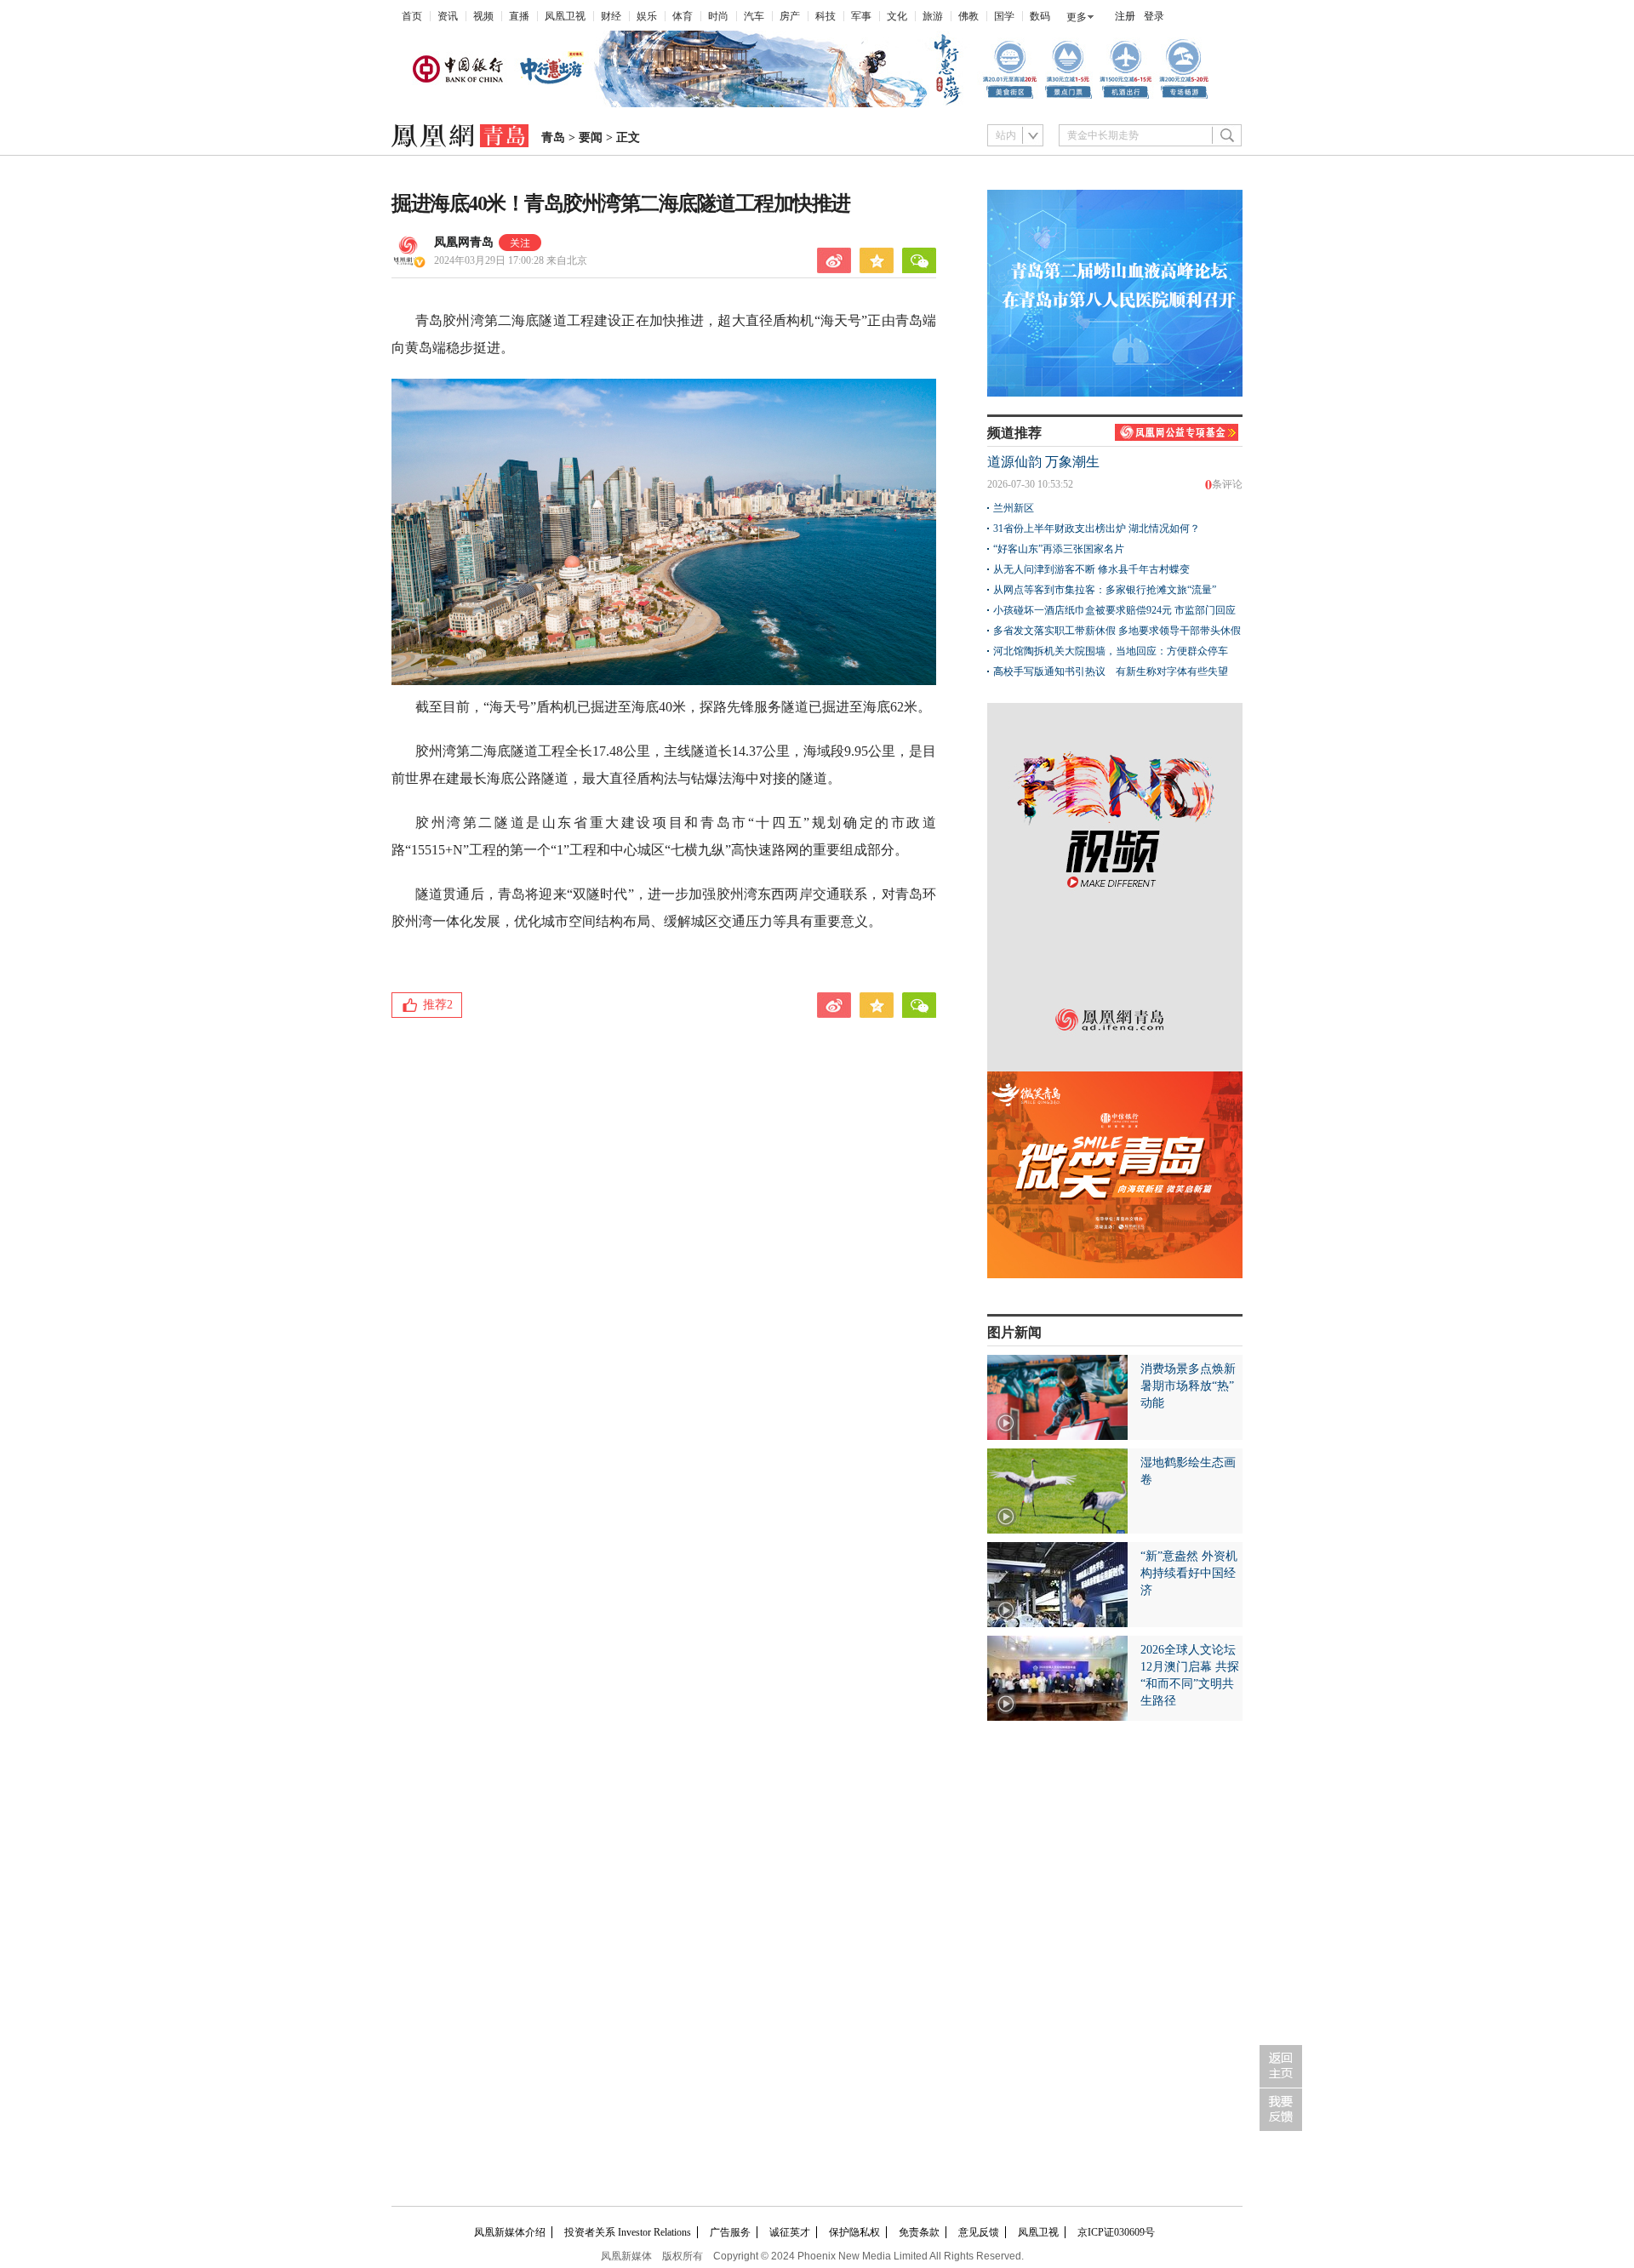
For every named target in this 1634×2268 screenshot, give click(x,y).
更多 (1077, 17)
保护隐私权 (854, 2232)
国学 (1004, 16)
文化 (897, 16)
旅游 (933, 16)
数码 (1040, 16)
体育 (683, 16)
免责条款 (919, 2232)
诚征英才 (790, 2232)
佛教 (968, 16)
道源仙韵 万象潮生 (1043, 462)
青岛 (553, 137)
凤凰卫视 (565, 16)
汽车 (754, 16)
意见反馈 (979, 2232)
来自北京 (511, 260)
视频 (483, 16)
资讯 (448, 16)
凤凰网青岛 (464, 242)
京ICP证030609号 (1116, 2232)
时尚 (718, 16)
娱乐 (647, 16)
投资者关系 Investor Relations (628, 2232)
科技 (826, 16)
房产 (790, 16)
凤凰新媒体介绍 (510, 2232)
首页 (412, 16)
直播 (519, 16)
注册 (1125, 16)
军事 (861, 16)
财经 (611, 16)
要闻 (591, 137)
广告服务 (730, 2232)
